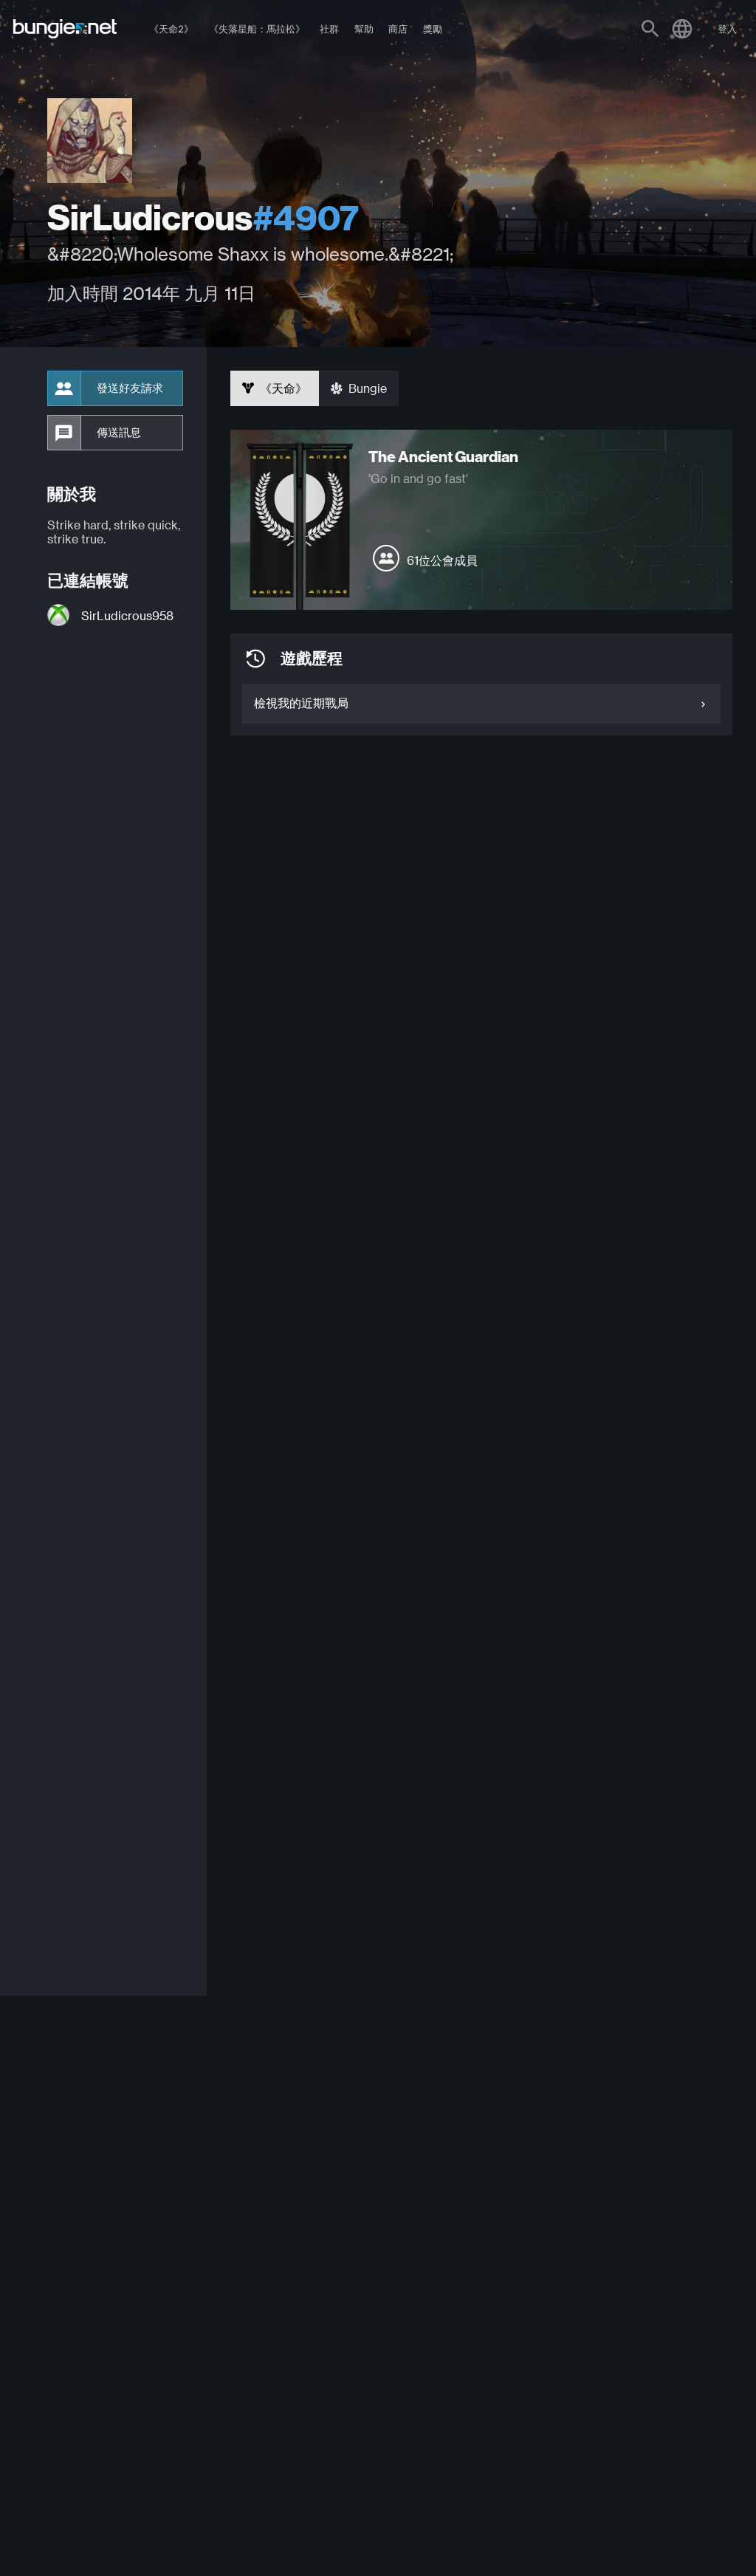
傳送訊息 (119, 433)
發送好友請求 (130, 388)
